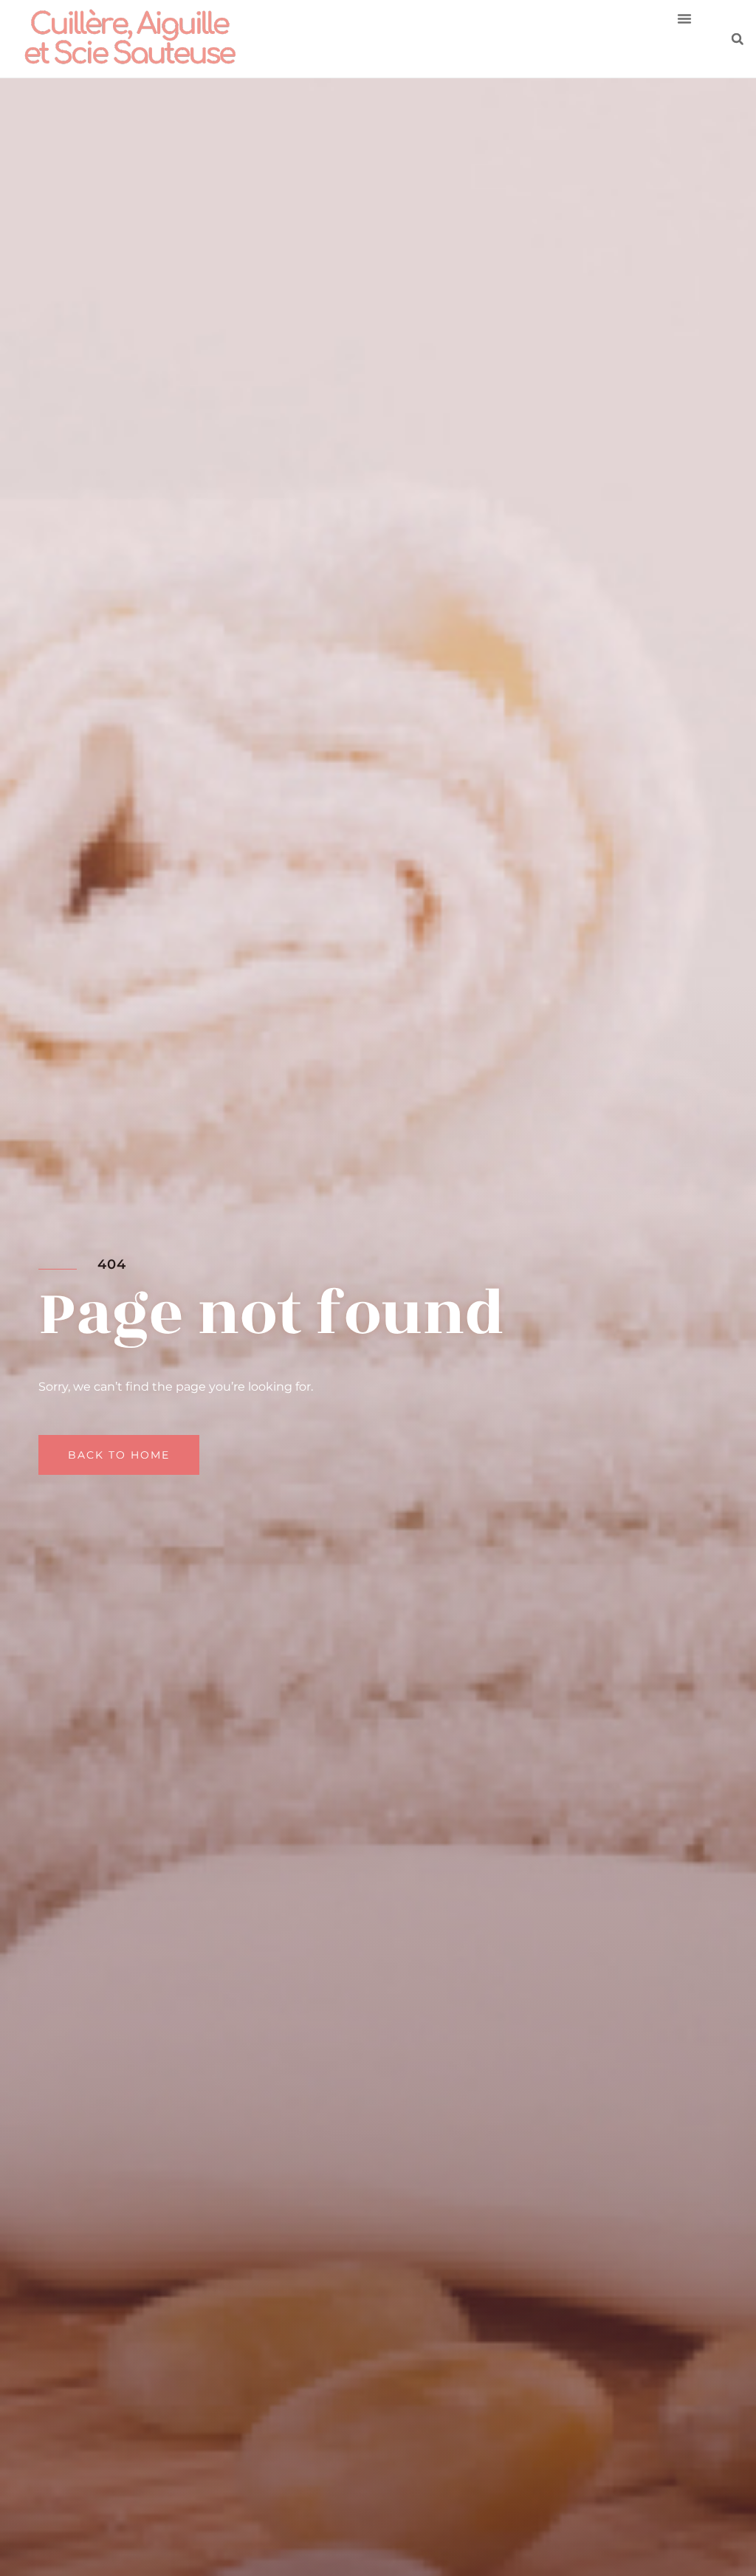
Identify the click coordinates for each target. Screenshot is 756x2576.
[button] (684, 18)
